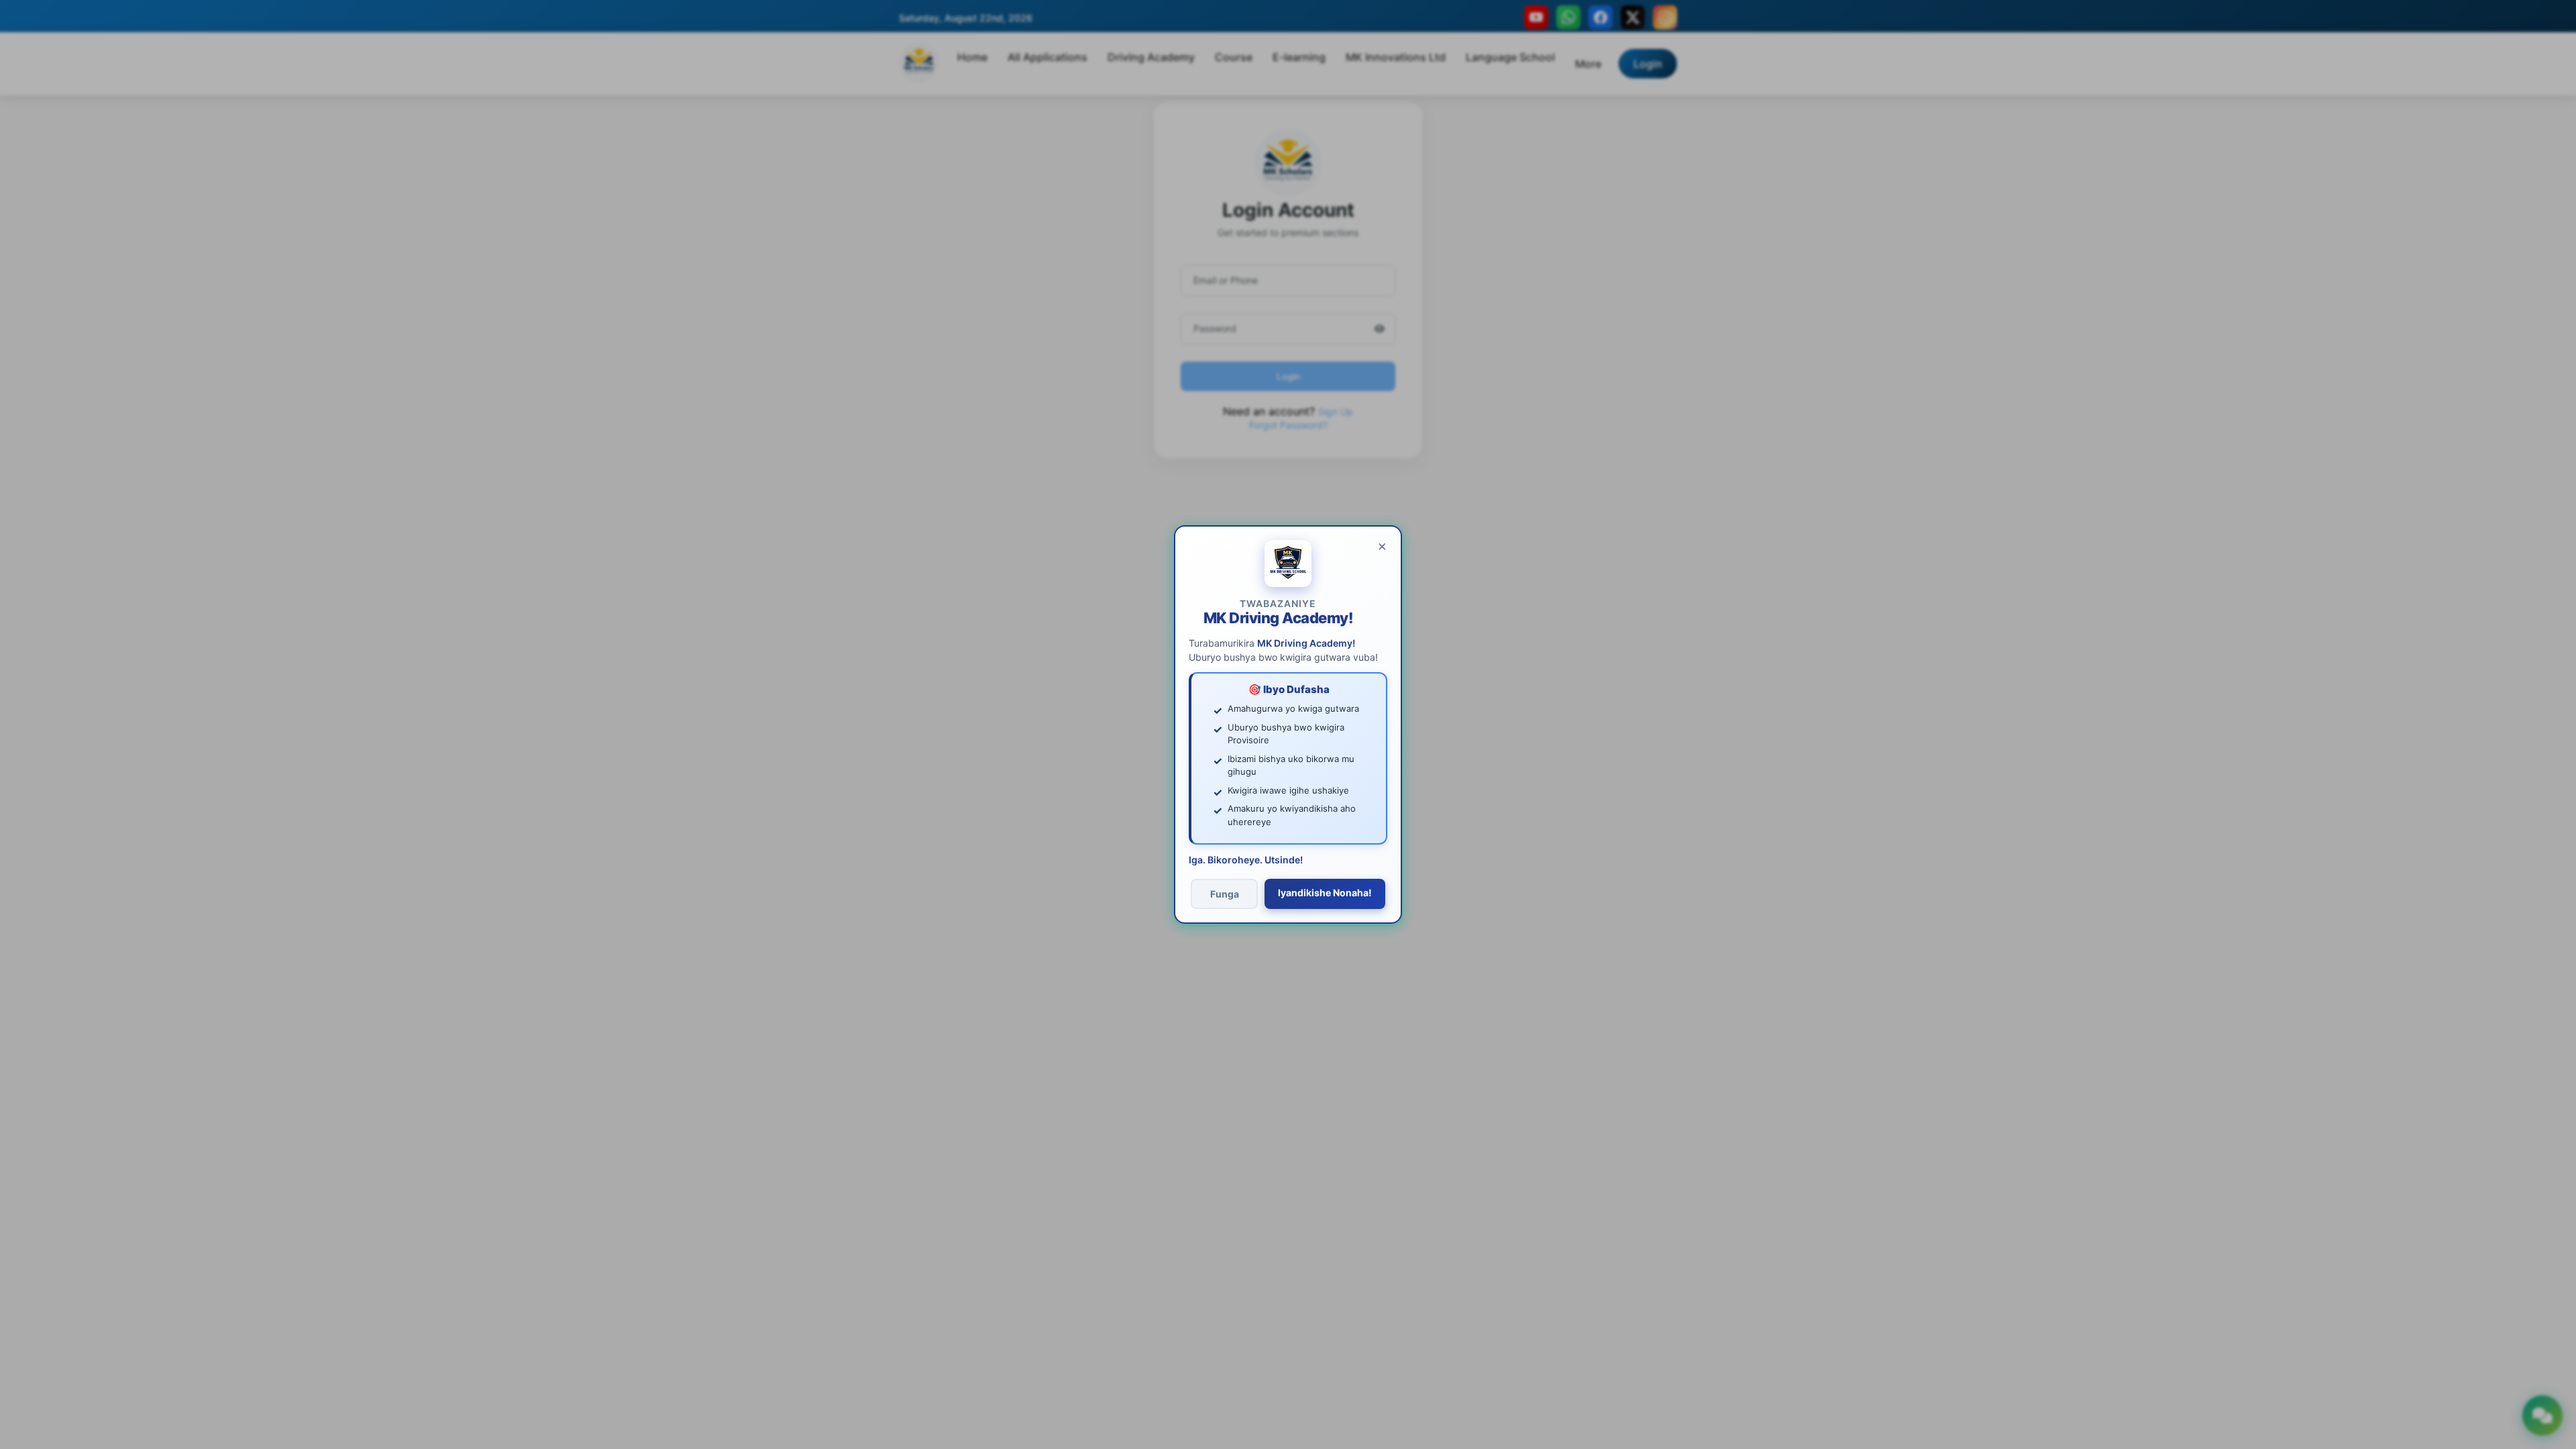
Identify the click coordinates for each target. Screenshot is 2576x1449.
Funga (1225, 894)
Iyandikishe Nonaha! (1325, 893)
